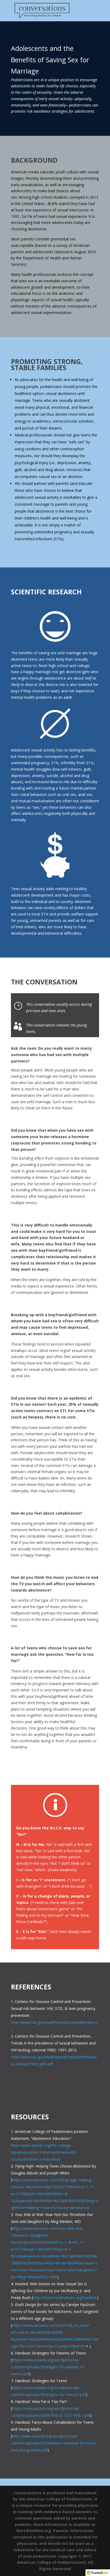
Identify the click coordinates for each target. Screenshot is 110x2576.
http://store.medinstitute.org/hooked (64, 2298)
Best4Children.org (34, 2531)
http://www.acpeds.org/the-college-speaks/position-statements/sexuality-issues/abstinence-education (44, 2152)
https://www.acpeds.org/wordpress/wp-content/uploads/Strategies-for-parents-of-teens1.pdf (48, 2367)
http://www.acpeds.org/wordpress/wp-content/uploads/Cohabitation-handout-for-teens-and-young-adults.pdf (54, 2443)
